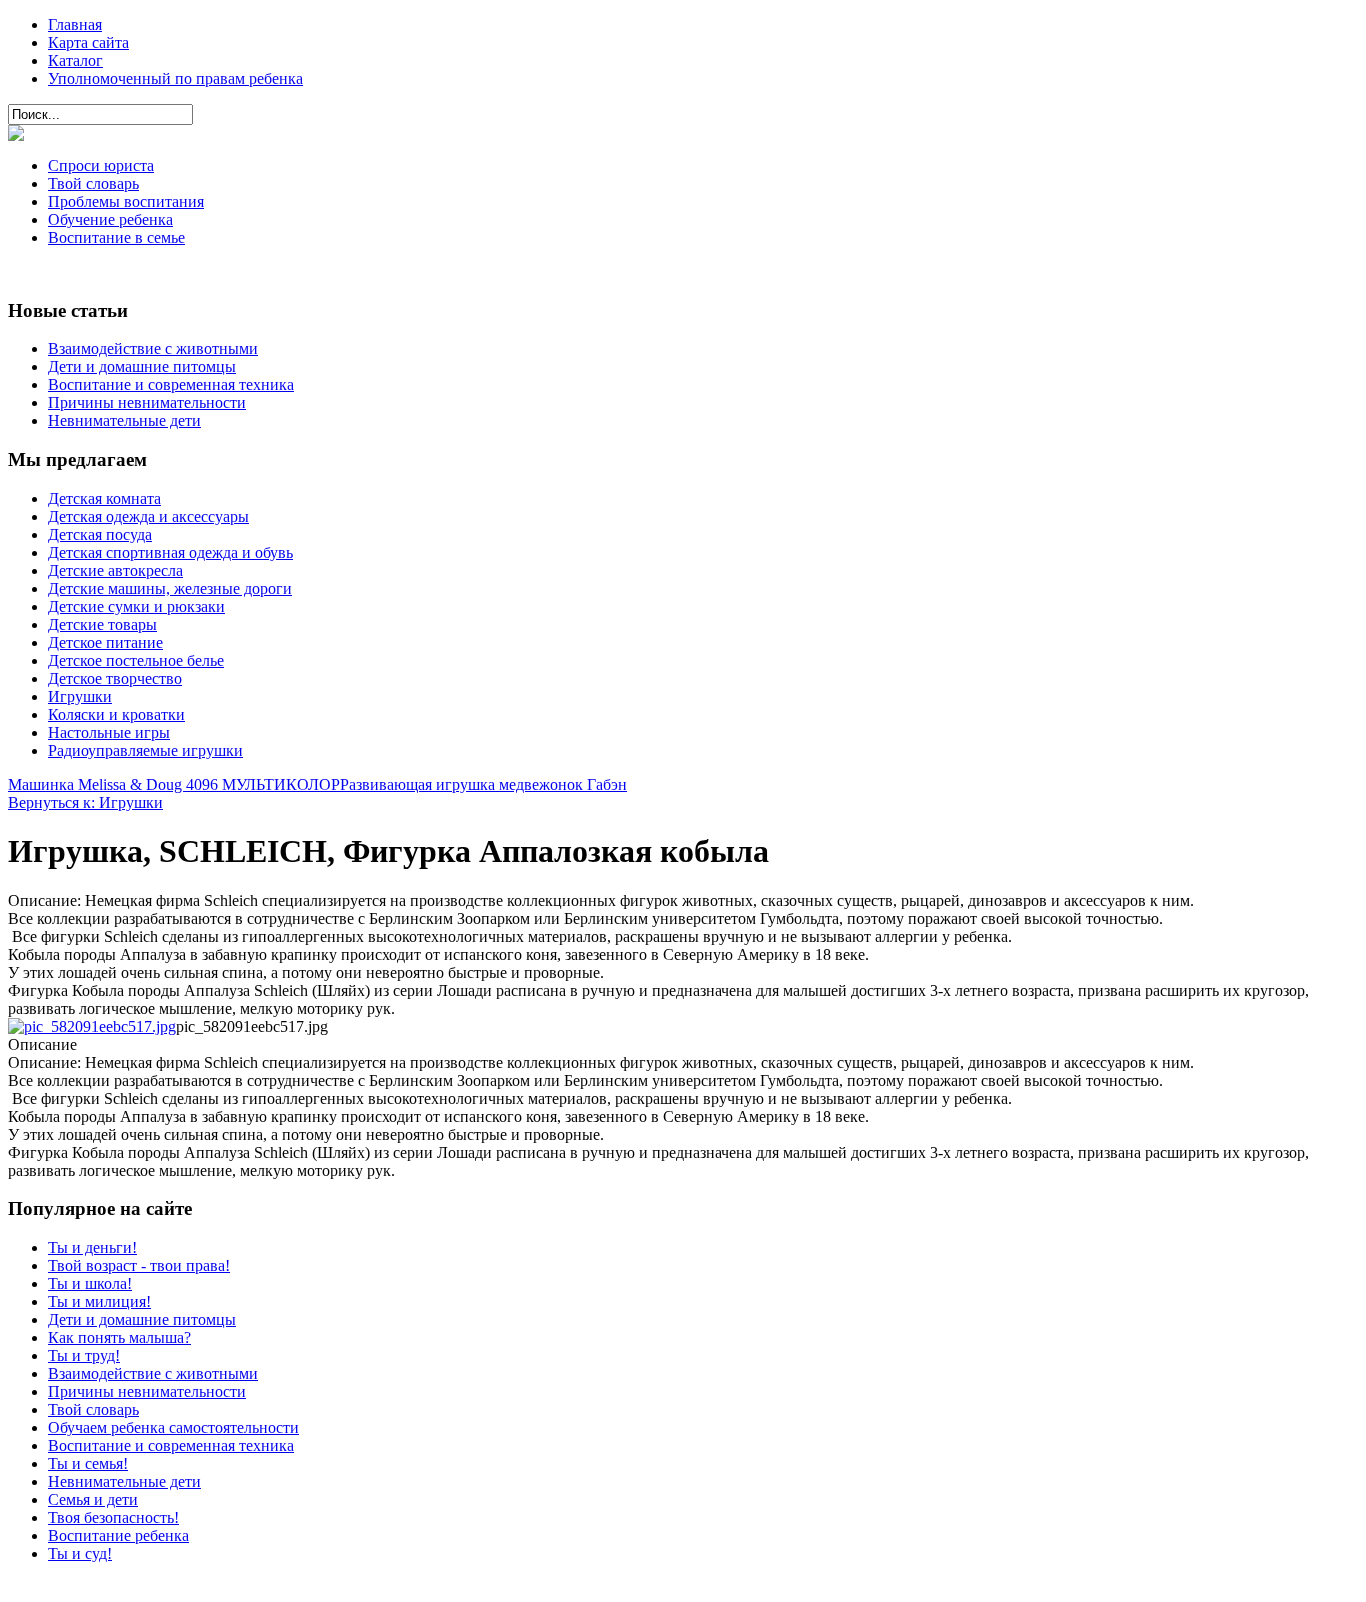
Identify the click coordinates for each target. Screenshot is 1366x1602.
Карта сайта (88, 42)
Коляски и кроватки (116, 714)
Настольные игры (109, 732)
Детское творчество (115, 678)
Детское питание (105, 642)
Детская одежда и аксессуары (148, 516)
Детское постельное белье (136, 660)
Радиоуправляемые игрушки (145, 750)
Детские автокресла (115, 570)
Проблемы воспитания (126, 201)
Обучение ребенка (110, 219)
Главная (75, 24)
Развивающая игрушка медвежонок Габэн (483, 784)
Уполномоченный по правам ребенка (175, 78)
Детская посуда (100, 534)
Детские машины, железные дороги (170, 588)
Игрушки (80, 696)
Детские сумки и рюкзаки (136, 606)
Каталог (75, 60)
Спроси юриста (101, 165)
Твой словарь (93, 183)
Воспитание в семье (116, 237)
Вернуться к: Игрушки (85, 802)
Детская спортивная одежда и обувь (170, 552)
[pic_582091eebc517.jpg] (92, 1026)
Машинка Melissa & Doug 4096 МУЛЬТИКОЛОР (174, 784)
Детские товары (102, 624)
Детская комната (104, 498)
